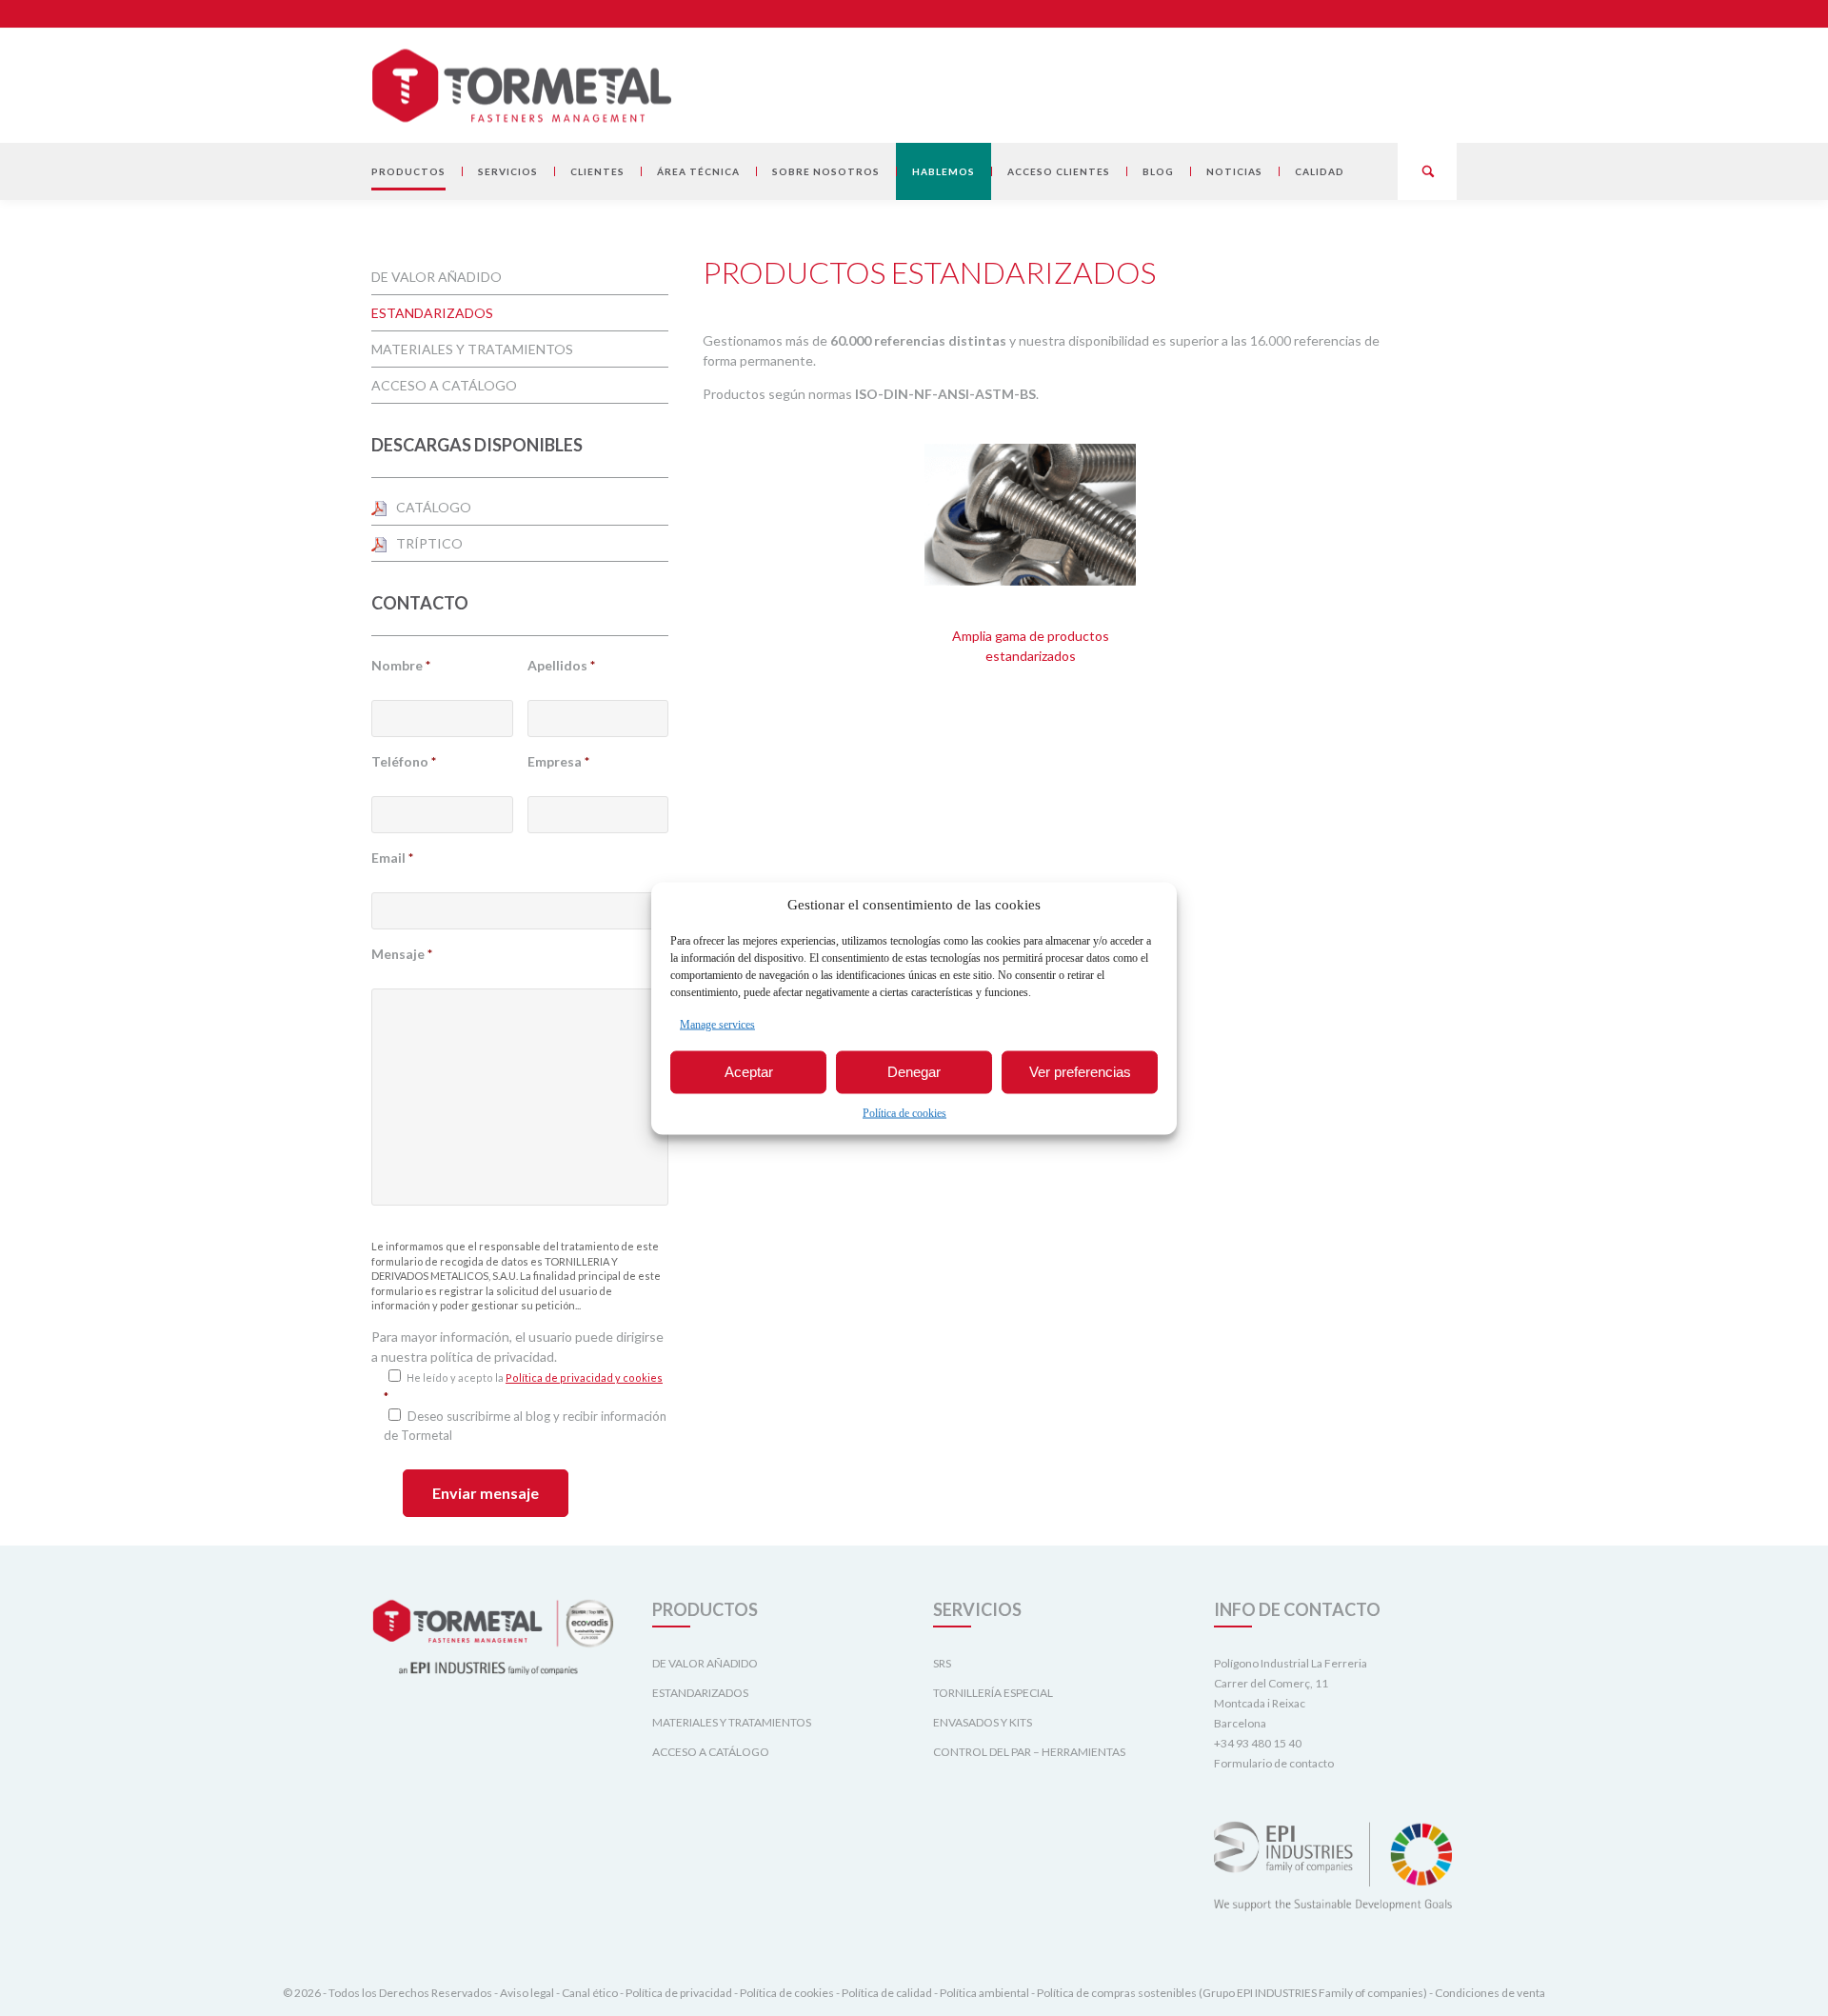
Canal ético (590, 1993)
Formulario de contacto (1274, 1763)
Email (392, 858)
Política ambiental (984, 1993)
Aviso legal (527, 1993)
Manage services (717, 1024)
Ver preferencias (1080, 1072)
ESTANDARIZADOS (432, 313)
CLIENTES (597, 171)
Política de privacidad (679, 1993)
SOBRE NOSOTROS (826, 171)
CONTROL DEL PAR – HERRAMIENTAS (1029, 1752)
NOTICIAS (1234, 171)
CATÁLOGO (434, 507)
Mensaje (402, 954)
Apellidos (561, 665)
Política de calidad (887, 1993)
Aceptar (749, 1072)
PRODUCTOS (408, 171)
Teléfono (404, 761)
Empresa (558, 761)
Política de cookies (904, 1112)
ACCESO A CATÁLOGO (444, 385)
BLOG (1158, 171)
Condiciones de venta (1490, 1993)
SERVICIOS (508, 171)
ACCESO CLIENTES (1059, 171)
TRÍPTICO (429, 543)
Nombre (401, 665)
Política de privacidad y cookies (584, 1377)
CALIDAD (1320, 171)
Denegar (914, 1072)
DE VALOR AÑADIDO (437, 277)
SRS (942, 1663)
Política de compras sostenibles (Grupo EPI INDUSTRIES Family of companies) (1232, 1993)
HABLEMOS (944, 171)
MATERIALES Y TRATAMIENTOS (472, 349)
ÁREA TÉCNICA (698, 171)
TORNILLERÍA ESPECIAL (993, 1693)
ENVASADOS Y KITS (983, 1722)
